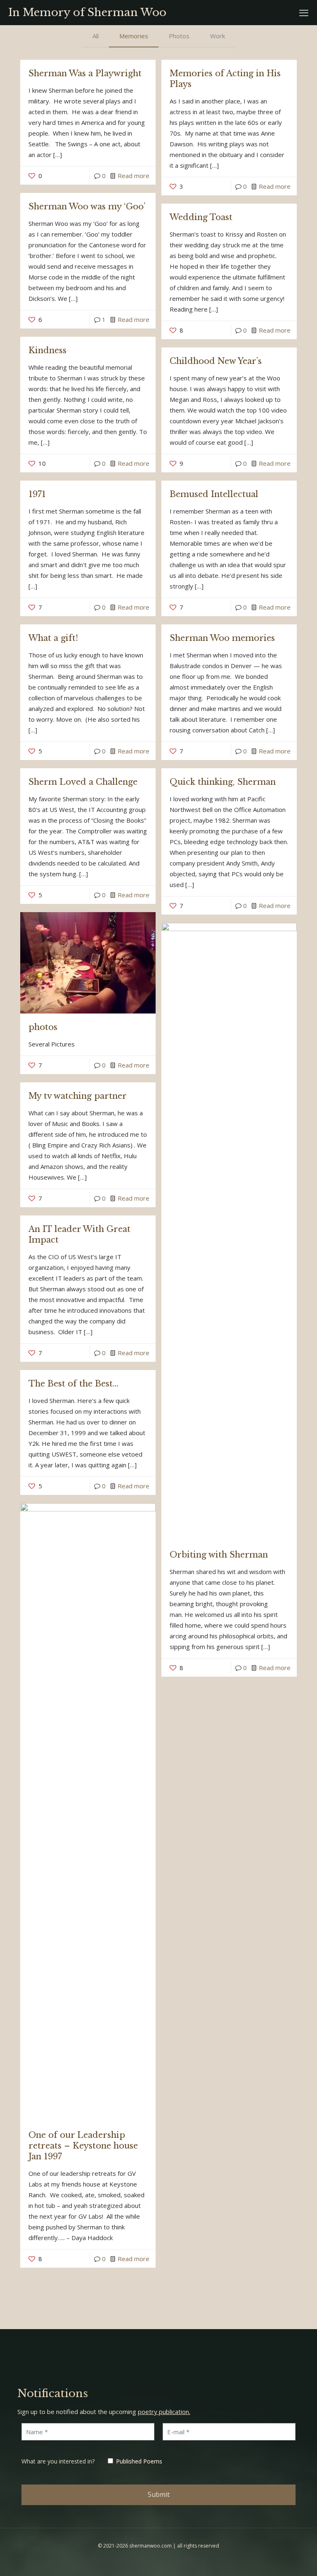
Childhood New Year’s (216, 361)
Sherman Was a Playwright (85, 73)
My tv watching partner (78, 1096)
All (96, 36)
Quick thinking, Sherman (223, 782)
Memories (134, 36)
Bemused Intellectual (214, 494)
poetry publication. (164, 2412)
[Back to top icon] (277, 2559)
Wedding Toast (201, 217)
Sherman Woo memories (222, 638)
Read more (134, 176)
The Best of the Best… (73, 1384)
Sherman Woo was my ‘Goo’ (87, 206)
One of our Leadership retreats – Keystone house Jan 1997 (83, 2146)
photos (43, 1027)
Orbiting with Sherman (219, 1555)
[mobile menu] (304, 12)
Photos (179, 36)
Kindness (47, 350)
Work (218, 36)
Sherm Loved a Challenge (83, 782)
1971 (37, 494)
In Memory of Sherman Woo (87, 12)
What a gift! (53, 638)
